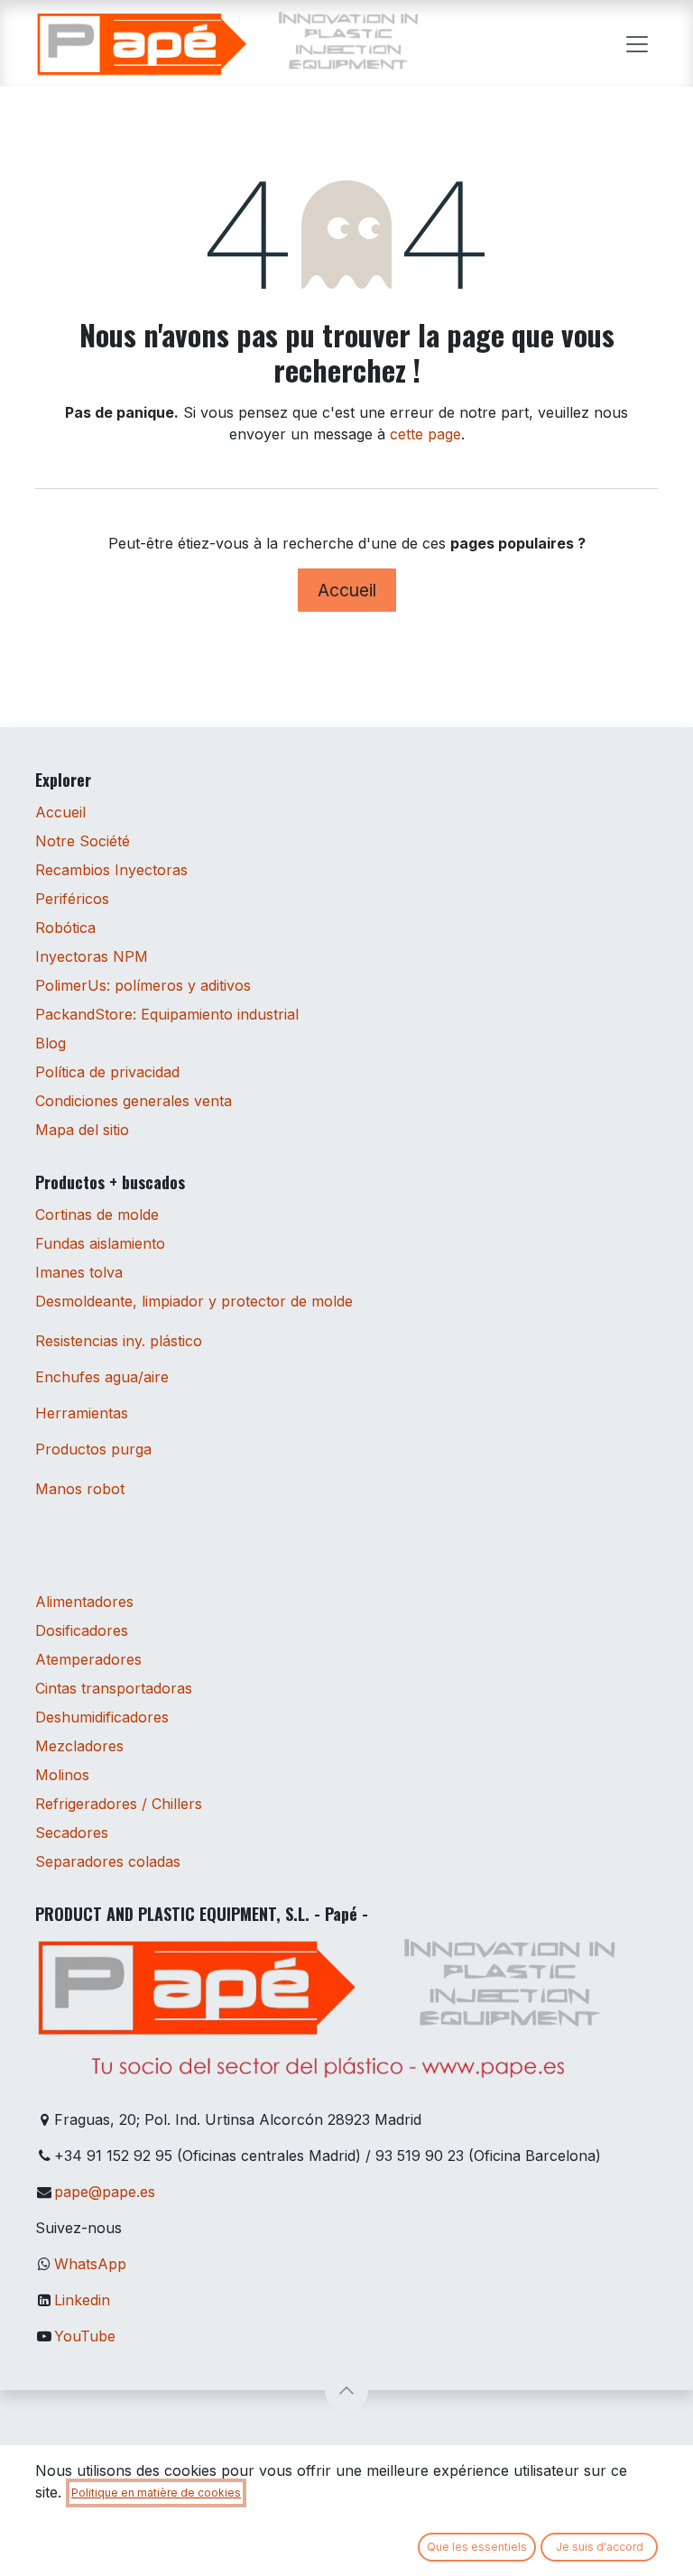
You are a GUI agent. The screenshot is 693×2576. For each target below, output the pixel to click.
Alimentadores (84, 1602)
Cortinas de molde (97, 1214)
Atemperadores (88, 1659)
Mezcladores (79, 1746)
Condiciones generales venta (134, 1101)
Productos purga (93, 1449)
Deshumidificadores (102, 1717)
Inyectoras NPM (92, 956)
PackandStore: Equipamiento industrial (167, 1014)
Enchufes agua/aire (102, 1377)
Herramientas (82, 1413)
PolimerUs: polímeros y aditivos (143, 985)
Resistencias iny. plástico (119, 1341)
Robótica (65, 928)
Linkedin (82, 2300)
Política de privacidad (107, 1072)
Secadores (72, 1833)
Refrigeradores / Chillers (119, 1804)
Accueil (347, 590)
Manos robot (80, 1489)
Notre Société (83, 841)
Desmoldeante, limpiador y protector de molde (194, 1301)
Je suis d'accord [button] (600, 2547)
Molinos (62, 1775)
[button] (346, 2390)
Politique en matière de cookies (156, 2493)
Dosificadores (82, 1630)
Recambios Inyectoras (111, 870)
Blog (51, 1043)
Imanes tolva (79, 1272)
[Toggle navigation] (637, 43)
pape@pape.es (105, 2192)
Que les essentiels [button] (477, 2547)
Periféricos (72, 899)
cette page (425, 434)
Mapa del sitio (82, 1130)
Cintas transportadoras (114, 1688)
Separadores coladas (108, 1861)
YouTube (85, 2336)
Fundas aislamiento (100, 1243)
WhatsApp (90, 2264)
